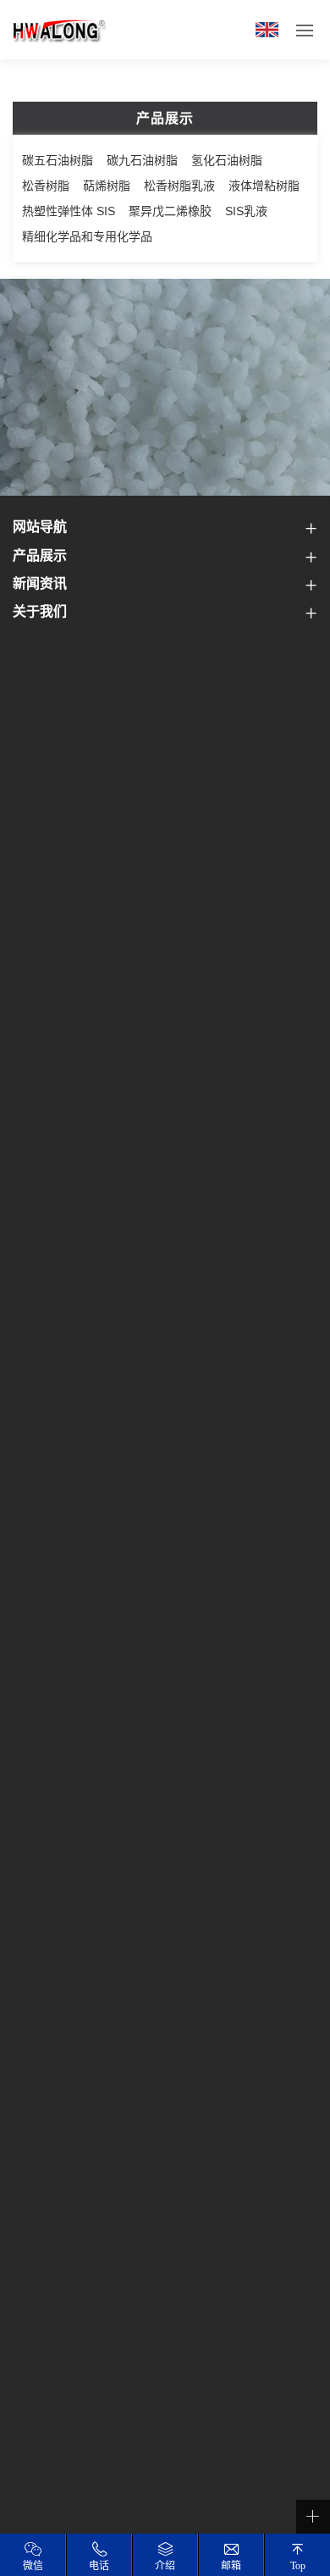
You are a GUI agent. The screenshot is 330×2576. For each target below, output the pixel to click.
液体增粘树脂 (264, 186)
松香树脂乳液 (179, 186)
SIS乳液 (246, 211)
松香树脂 (46, 186)
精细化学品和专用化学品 (87, 236)
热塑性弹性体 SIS (69, 211)
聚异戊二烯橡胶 (170, 211)
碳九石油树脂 (142, 160)
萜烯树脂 (107, 186)
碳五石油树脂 (58, 160)
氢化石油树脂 (227, 160)
